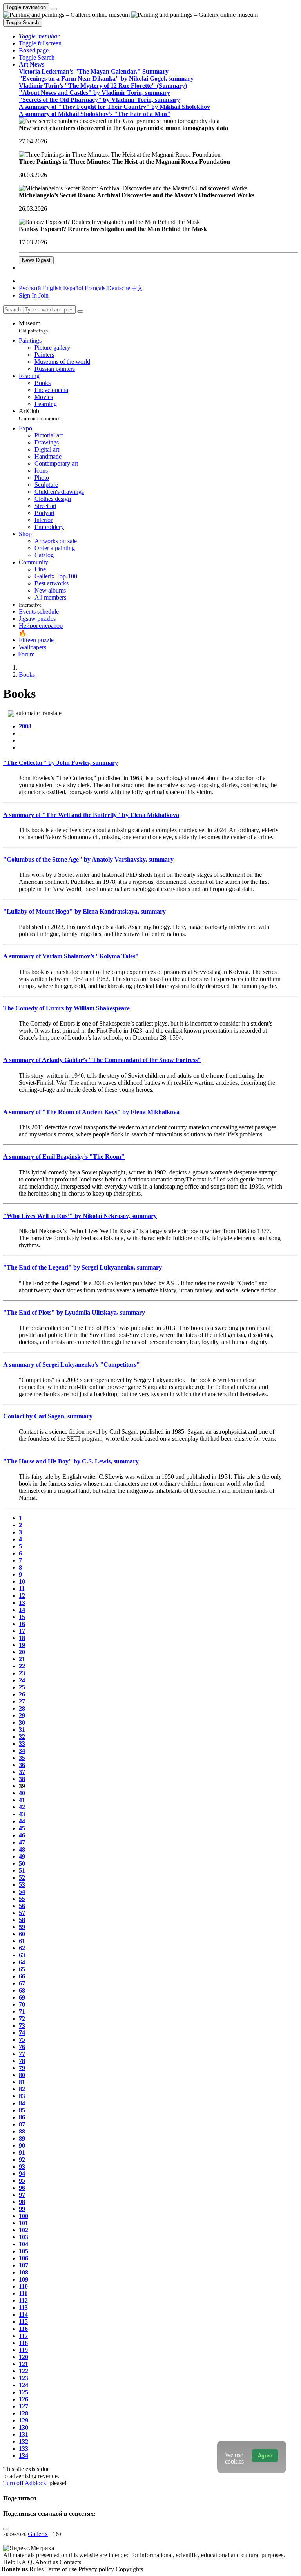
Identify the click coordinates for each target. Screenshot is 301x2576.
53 (22, 1885)
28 (22, 1708)
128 (24, 2413)
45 (22, 1828)
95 (22, 2181)
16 (22, 1624)
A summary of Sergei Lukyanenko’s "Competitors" (72, 1365)
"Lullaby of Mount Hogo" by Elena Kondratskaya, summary (84, 911)
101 (24, 2223)
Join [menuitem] (44, 295)
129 (24, 2420)
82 (22, 2089)
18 (22, 1638)
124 (24, 2385)
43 (22, 1814)
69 (22, 1997)
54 (22, 1892)
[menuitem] (137, 288)
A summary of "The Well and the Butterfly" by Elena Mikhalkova (91, 815)
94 (22, 2174)
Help (10, 2562)
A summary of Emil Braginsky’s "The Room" (64, 1157)
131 (24, 2434)
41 (22, 1800)
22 (22, 1666)
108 (24, 2272)
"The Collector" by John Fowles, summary (61, 763)
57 (22, 1913)
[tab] (27, 726)
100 (24, 2216)
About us (47, 2562)
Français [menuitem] (95, 288)
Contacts (70, 2562)
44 (22, 1821)
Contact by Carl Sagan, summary (48, 1416)
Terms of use (62, 2569)
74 (22, 2033)
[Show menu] (54, 9)
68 (22, 1990)
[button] (39, 36)
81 (22, 2082)
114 (23, 2315)
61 (22, 1941)
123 (24, 2378)
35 (22, 1758)
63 (22, 1955)
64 (22, 1962)
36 (22, 1765)
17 (22, 1631)
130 (24, 2427)
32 (22, 1737)
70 (22, 2004)
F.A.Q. (26, 2562)
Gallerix (38, 2534)
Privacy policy (97, 2569)
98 (22, 2202)
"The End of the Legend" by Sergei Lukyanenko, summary (83, 1267)
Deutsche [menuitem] (119, 288)
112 (23, 2301)
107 (24, 2265)
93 (22, 2167)
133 (24, 2449)
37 (22, 1772)
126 (24, 2399)
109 (24, 2279)
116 (23, 2329)
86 (22, 2117)
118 (23, 2343)
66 (22, 1976)
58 (22, 1920)
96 (22, 2188)
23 (22, 1673)
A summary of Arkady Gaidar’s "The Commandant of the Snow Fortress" (102, 1060)
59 (22, 1927)
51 (22, 1871)
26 (22, 1694)
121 (24, 2364)
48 (22, 1849)
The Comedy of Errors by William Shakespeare (66, 1008)
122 (24, 2371)
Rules (37, 2569)
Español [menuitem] (73, 288)
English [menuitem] (52, 288)
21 (22, 1659)
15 (22, 1617)
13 (22, 1603)
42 (22, 1807)
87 (22, 2124)
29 (22, 1715)
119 (23, 2350)
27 (22, 1701)
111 (23, 2293)
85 (22, 2110)
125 (24, 2392)
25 (22, 1687)
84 (22, 2103)
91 (22, 2152)
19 (22, 1645)
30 (22, 1722)
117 (23, 2336)
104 (24, 2244)
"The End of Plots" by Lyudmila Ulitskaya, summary (74, 1312)
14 (22, 1610)
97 (22, 2195)
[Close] (80, 311)
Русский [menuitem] (30, 288)
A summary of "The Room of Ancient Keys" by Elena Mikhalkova (91, 1112)
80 (22, 2075)
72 (22, 2019)
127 (24, 2406)
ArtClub (40, 415)
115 (23, 2322)
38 (22, 1779)
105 (24, 2251)
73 (22, 2026)
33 (22, 1744)
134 (24, 2456)
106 (24, 2258)
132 (24, 2441)
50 (22, 1863)
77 (22, 2054)
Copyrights (129, 2569)
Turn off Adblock (25, 2483)
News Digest (36, 260)
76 (22, 2047)
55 (22, 1899)
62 (22, 1948)
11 (22, 1589)
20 (22, 1652)
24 (22, 1680)
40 (22, 1793)
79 (22, 2068)
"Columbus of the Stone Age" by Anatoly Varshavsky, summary (88, 859)
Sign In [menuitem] (28, 295)
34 (22, 1751)
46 (22, 1835)
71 (22, 2011)
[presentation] (158, 741)
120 (24, 2357)
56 (22, 1906)
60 (22, 1934)
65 (22, 1969)
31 (22, 1730)
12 (22, 1596)
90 (22, 2145)
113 (23, 2308)
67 (22, 1983)
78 (22, 2061)
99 (22, 2209)
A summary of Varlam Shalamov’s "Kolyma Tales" (71, 956)
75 (22, 2040)
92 (22, 2160)
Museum (33, 327)
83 (22, 2096)
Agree (265, 2456)
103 (24, 2237)
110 (23, 2286)
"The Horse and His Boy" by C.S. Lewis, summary (71, 1461)
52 (22, 1878)
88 (22, 2131)
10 (22, 1582)
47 (22, 1842)
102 (24, 2230)
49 (22, 1856)
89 (22, 2138)
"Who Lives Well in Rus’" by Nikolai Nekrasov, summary (80, 1216)
